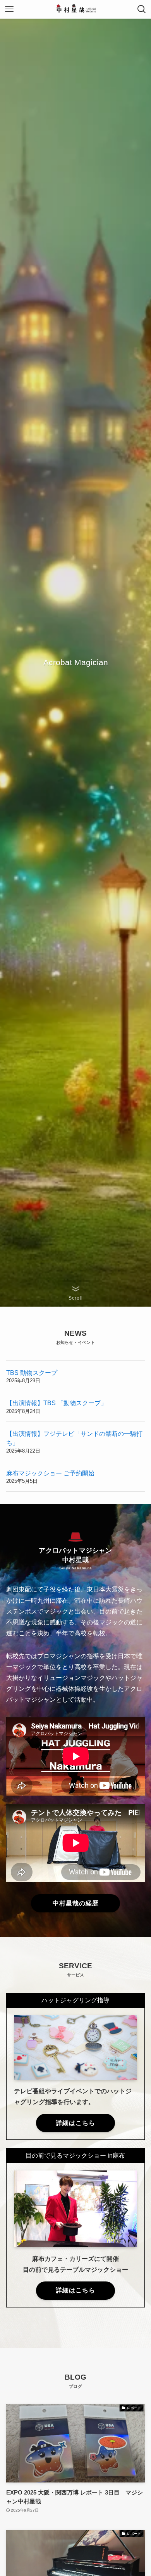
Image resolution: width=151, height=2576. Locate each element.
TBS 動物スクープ (32, 1373)
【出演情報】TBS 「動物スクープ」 (57, 1403)
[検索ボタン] (142, 9)
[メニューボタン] (9, 9)
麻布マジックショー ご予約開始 (50, 1473)
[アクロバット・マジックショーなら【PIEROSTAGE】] (76, 9)
